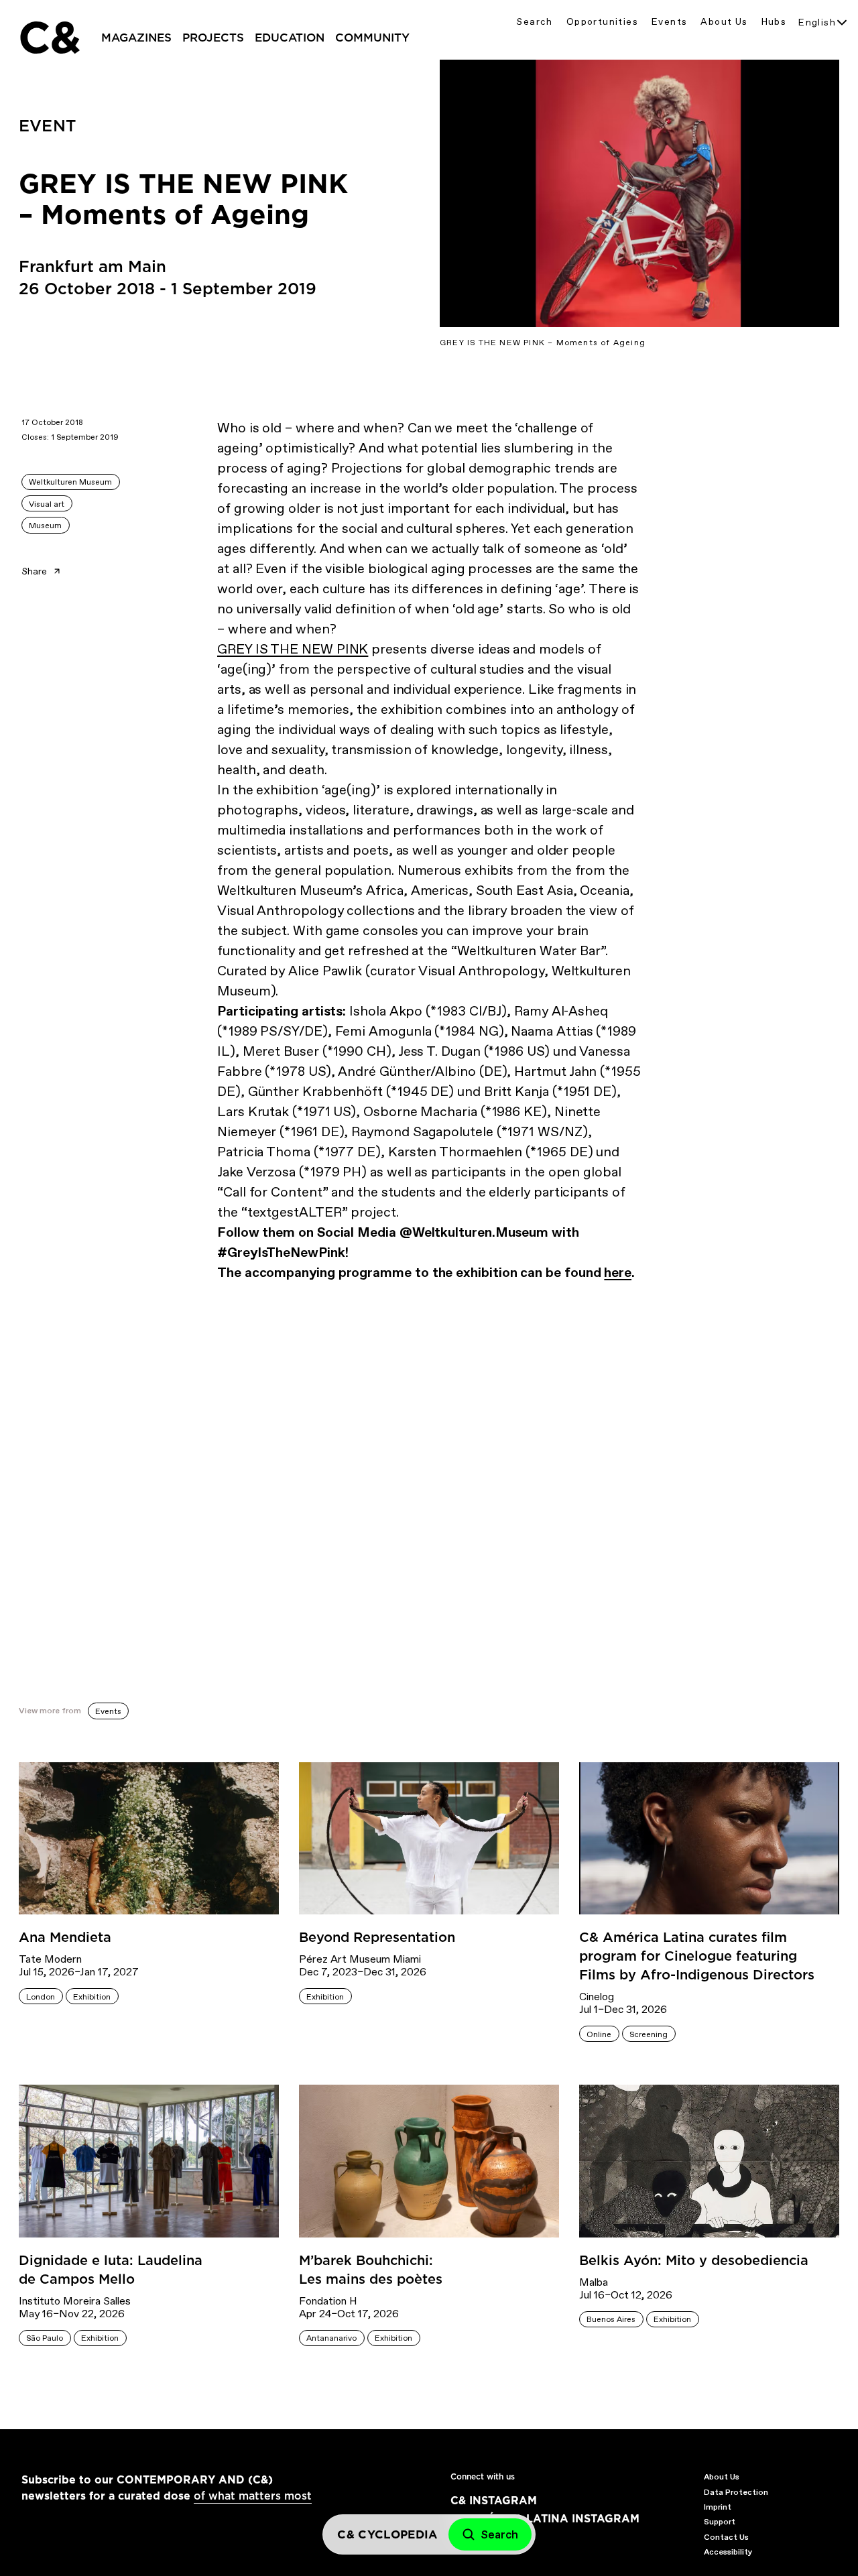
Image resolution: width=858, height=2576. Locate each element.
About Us (724, 22)
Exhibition (92, 1997)
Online (599, 2034)
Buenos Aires (611, 2319)
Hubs (774, 22)
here (618, 1272)
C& (49, 38)
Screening (649, 2034)
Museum (45, 526)
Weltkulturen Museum (70, 482)
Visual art (47, 504)
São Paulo (45, 2338)
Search (534, 22)
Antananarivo (331, 2338)
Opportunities (602, 22)
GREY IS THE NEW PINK (293, 649)
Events (669, 22)
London (41, 1997)
